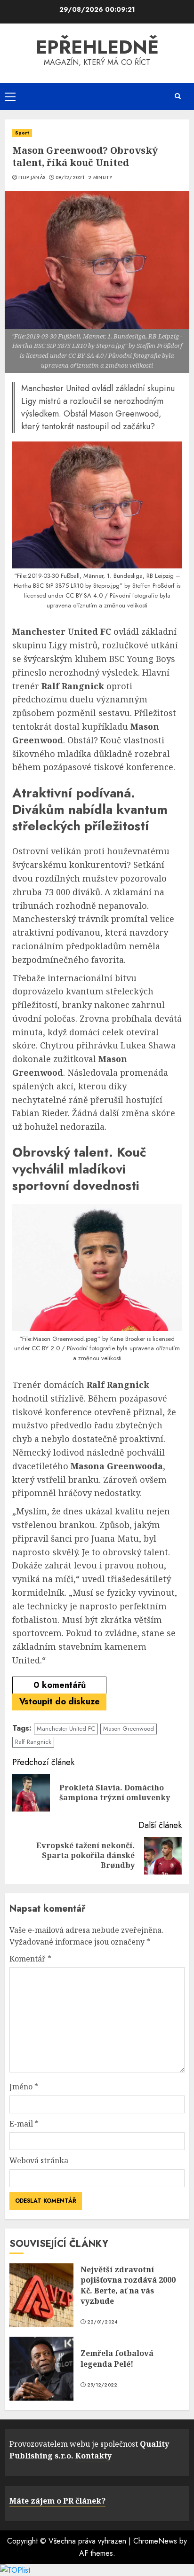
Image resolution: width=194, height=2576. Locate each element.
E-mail (24, 2124)
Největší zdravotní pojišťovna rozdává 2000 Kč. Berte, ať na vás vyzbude (128, 2285)
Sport (22, 133)
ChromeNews (155, 2541)
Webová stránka (39, 2160)
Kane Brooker (128, 1339)
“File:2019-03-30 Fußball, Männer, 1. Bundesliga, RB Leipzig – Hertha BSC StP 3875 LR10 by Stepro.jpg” (97, 581)
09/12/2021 (70, 178)
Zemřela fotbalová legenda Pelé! (117, 2358)
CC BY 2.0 (46, 1348)
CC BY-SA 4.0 (84, 595)
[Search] (178, 96)
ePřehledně (97, 47)
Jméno (24, 2087)
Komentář (30, 1959)
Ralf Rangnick (33, 1742)
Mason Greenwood (129, 1729)
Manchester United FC (66, 1729)
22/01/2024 (102, 2322)
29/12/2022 (102, 2385)
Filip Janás (32, 178)
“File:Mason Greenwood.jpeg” (60, 1339)
